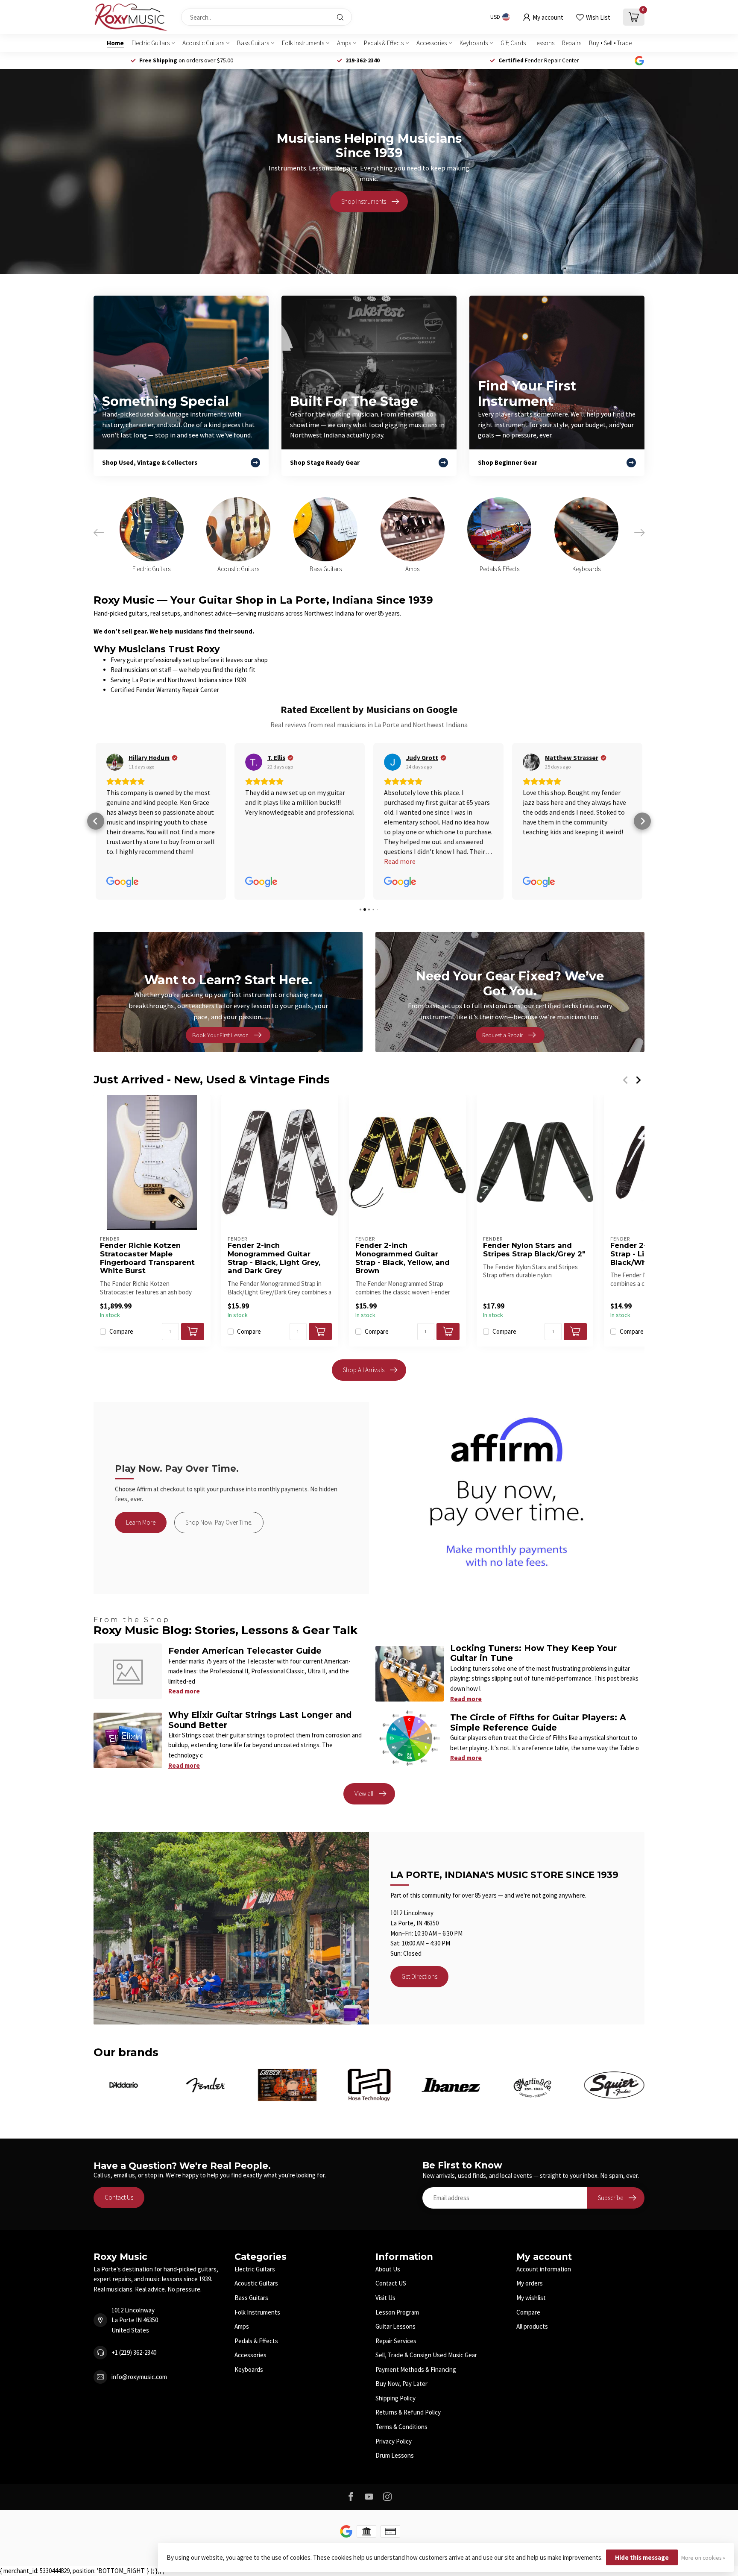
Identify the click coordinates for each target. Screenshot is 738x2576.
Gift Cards (513, 43)
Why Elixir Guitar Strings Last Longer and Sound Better (260, 1777)
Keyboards (474, 43)
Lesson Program (397, 2369)
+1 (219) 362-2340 (134, 2409)
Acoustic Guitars (203, 43)
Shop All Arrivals (364, 1427)
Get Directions (419, 2033)
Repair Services (396, 2398)
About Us (388, 2326)
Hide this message (642, 2557)
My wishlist (531, 2354)
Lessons (544, 43)
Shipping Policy (395, 2455)
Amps (344, 43)
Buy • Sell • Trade (610, 43)
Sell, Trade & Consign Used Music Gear (426, 2412)
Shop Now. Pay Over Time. (219, 1579)
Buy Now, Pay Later (401, 2440)
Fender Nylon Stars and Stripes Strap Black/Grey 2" (534, 1307)
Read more (184, 1748)
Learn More (141, 1579)
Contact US (391, 2340)
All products (532, 2383)
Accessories (432, 43)
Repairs (572, 43)
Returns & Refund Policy (408, 2469)
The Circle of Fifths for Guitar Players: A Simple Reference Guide (538, 1779)
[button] (96, 850)
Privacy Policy (394, 2498)
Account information (544, 2326)
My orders (530, 2340)
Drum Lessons (395, 2512)
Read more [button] (400, 920)
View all (364, 1850)
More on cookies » (703, 2558)
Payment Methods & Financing (416, 2426)
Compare (121, 1389)
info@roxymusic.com (139, 2434)
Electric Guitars (151, 43)
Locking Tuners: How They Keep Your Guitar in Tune (533, 1710)
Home (115, 43)
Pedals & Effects (384, 43)
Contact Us (119, 2254)
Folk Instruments (303, 43)
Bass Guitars (253, 43)
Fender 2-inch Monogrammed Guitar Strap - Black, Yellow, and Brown (403, 1315)
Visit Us (385, 2354)
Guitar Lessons (395, 2383)
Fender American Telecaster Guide (245, 1708)
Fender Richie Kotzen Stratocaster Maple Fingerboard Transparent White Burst (147, 1315)
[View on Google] (115, 762)
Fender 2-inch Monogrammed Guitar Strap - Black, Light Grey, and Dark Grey (274, 1315)
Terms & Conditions (401, 2484)
